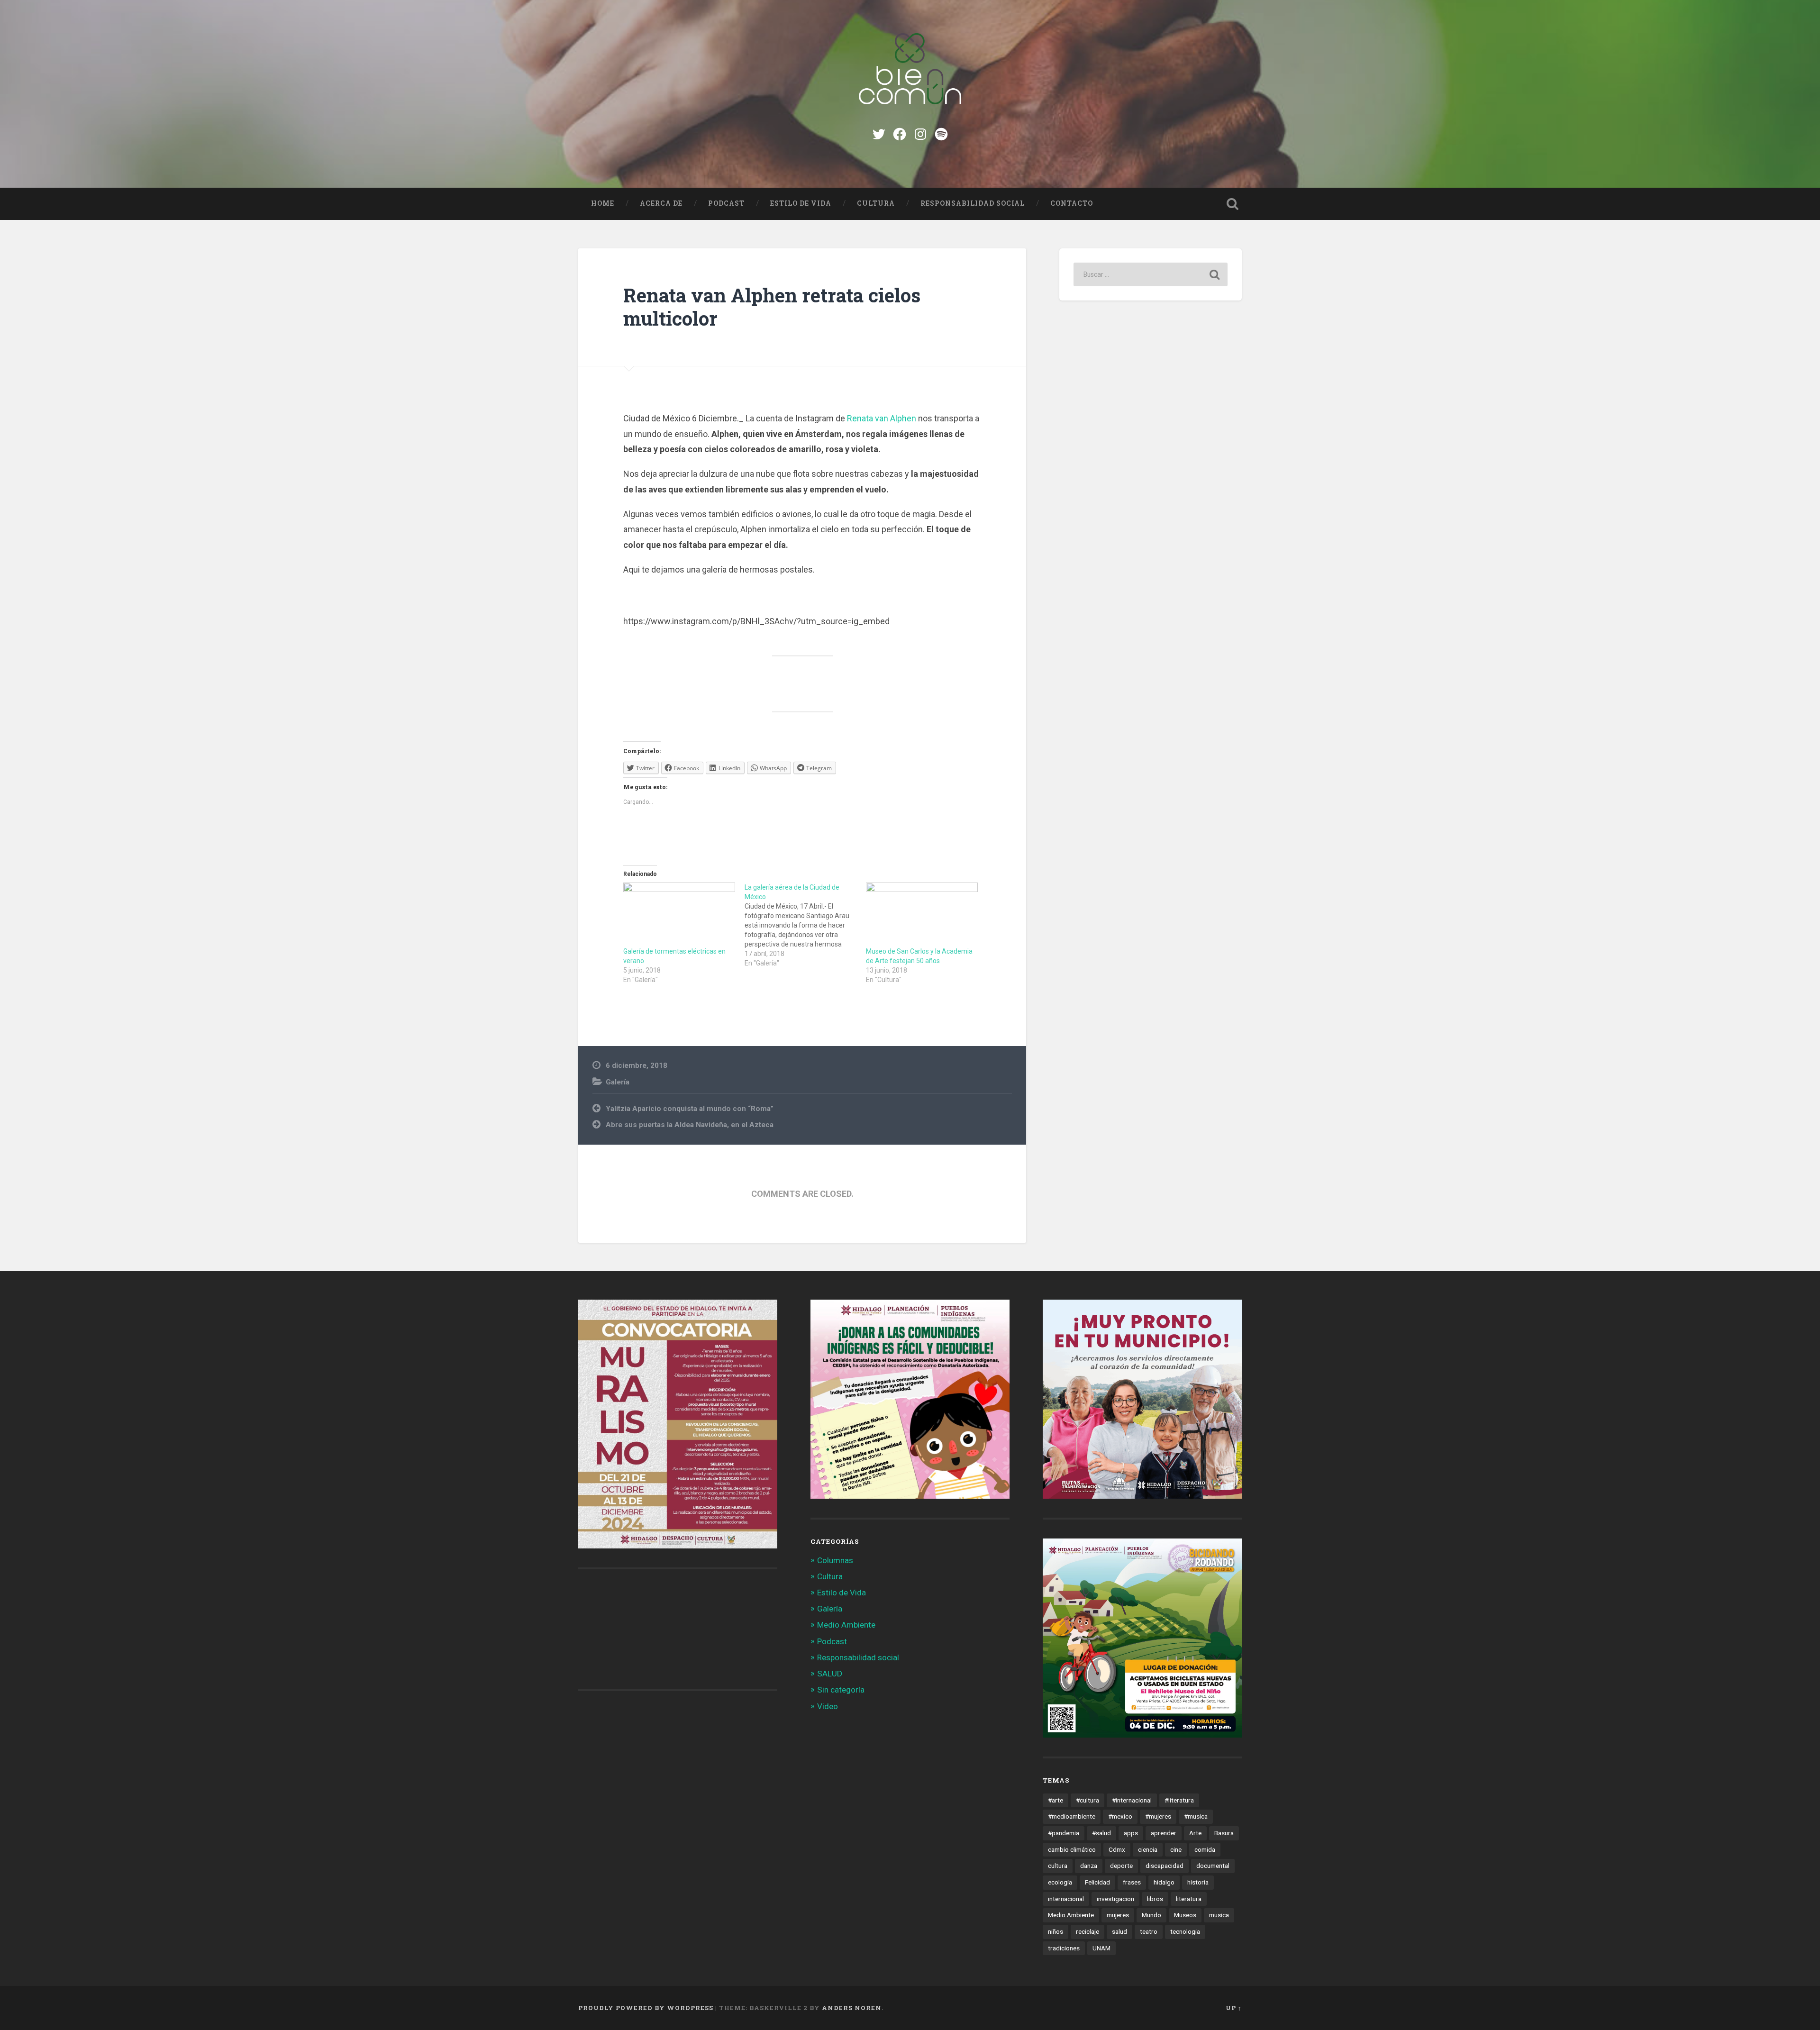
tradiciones (1064, 1948)
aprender (1164, 1833)
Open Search (1232, 204)
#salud (1101, 1833)
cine (1176, 1849)
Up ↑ (1234, 2008)
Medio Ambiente (846, 1625)
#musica (1196, 1816)
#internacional (1132, 1800)
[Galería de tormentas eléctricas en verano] (679, 915)
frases (1132, 1882)
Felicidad (1097, 1882)
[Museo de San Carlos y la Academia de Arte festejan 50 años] (922, 915)
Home (603, 203)
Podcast (726, 203)
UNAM (1101, 1948)
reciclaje (1087, 1931)
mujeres (1118, 1915)
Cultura (876, 203)
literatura (1189, 1899)
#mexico (1120, 1816)
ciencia (1148, 1849)
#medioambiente (1072, 1816)
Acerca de (661, 203)
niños (1056, 1931)
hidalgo (1164, 1882)
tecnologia (1185, 1931)
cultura (1058, 1866)
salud (1119, 1931)
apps (1131, 1833)
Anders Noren (852, 2008)
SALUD (830, 1674)
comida (1205, 1849)
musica (1219, 1915)
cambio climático (1072, 1849)
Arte (1195, 1833)
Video (828, 1706)
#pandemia (1064, 1833)
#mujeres (1158, 1816)
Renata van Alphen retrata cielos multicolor (772, 307)
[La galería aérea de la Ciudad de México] (805, 925)
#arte (1056, 1800)
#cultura (1087, 1800)
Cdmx (1117, 1849)
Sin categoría (841, 1690)
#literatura (1179, 1800)
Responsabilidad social (973, 203)
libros (1155, 1899)
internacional (1066, 1899)
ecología (1060, 1882)
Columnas (835, 1560)
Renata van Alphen (882, 418)
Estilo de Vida (801, 203)
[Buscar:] (1151, 274)
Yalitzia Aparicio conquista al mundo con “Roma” (690, 1109)
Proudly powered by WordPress (646, 2008)
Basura (1224, 1833)
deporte (1121, 1866)
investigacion (1115, 1899)
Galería (618, 1082)
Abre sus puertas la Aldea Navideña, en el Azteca (690, 1125)
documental (1213, 1866)
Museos (1185, 1915)
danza (1089, 1866)
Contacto (1072, 203)
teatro (1149, 1931)
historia (1198, 1882)
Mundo (1151, 1915)
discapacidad (1165, 1866)
